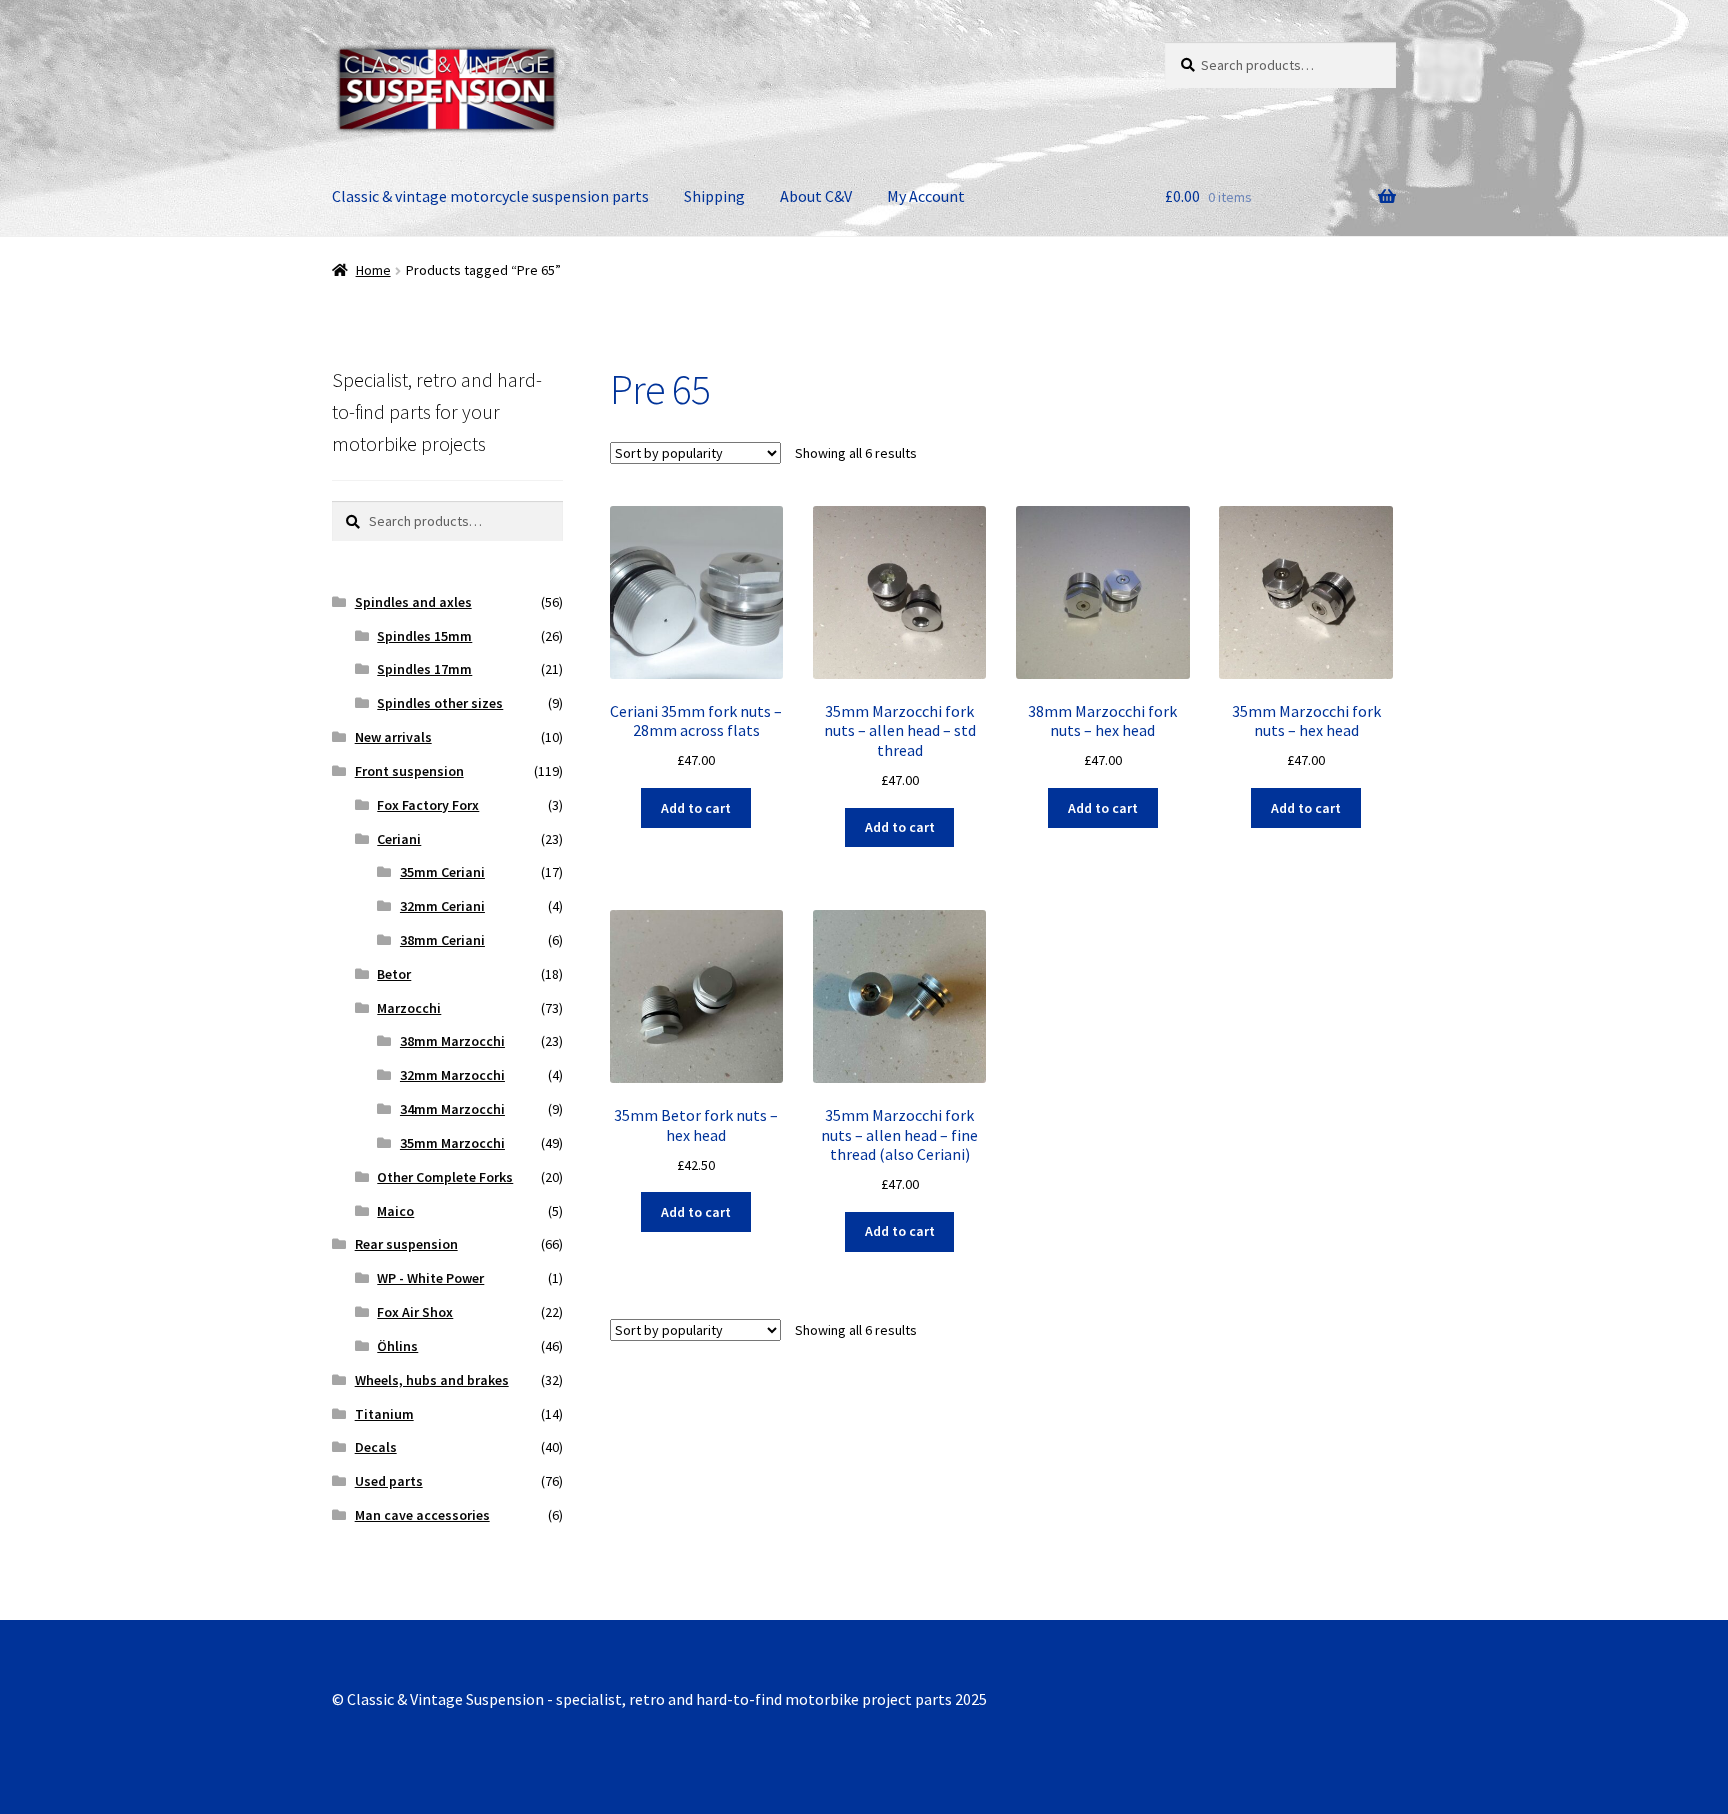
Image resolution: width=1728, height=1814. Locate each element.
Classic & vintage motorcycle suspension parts (490, 196)
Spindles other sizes (440, 703)
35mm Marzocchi (452, 1143)
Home (373, 270)
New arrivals (393, 737)
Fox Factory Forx (428, 805)
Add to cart (696, 808)
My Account (926, 196)
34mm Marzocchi (452, 1109)
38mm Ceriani (442, 940)
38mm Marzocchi (452, 1041)
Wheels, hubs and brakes (432, 1380)
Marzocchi (409, 1008)
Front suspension (409, 771)
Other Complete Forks (445, 1177)
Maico (395, 1211)
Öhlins (397, 1346)
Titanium (384, 1414)
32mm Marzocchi (452, 1075)
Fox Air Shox (415, 1312)
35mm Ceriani (442, 872)
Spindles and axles (413, 602)
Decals (376, 1447)
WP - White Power (430, 1278)
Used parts (389, 1481)
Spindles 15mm (424, 636)
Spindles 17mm (424, 669)
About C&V (816, 196)
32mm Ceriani (442, 906)
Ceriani (399, 839)
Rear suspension (406, 1244)
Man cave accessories (422, 1515)
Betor (394, 974)
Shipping (714, 196)
